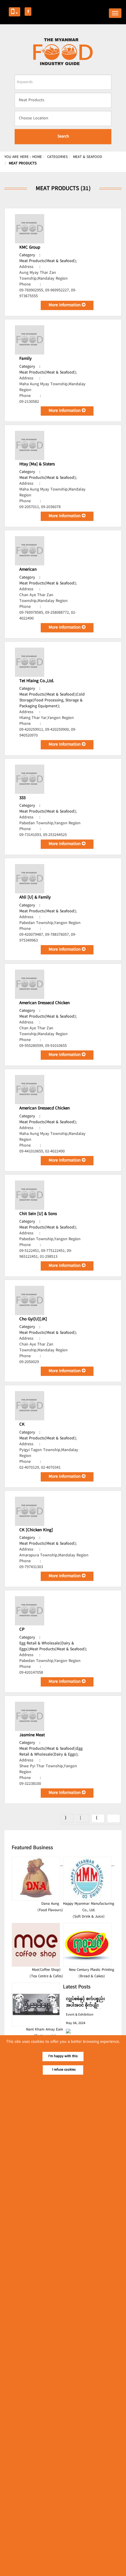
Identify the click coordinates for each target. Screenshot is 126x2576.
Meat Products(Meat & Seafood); (48, 261)
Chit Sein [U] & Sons (38, 1214)
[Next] (98, 1818)
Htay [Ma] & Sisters (37, 464)
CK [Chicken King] (36, 1530)
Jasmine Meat (32, 1735)
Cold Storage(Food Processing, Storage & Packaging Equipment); (52, 701)
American (28, 570)
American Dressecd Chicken (45, 1003)
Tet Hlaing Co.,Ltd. (37, 681)
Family (25, 359)
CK (22, 1425)
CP (22, 1630)
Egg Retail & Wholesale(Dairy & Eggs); (51, 1752)
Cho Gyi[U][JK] (33, 1319)
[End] (114, 1818)
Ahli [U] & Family (35, 898)
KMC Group (30, 248)
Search (63, 137)
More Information (65, 305)
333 (22, 798)
